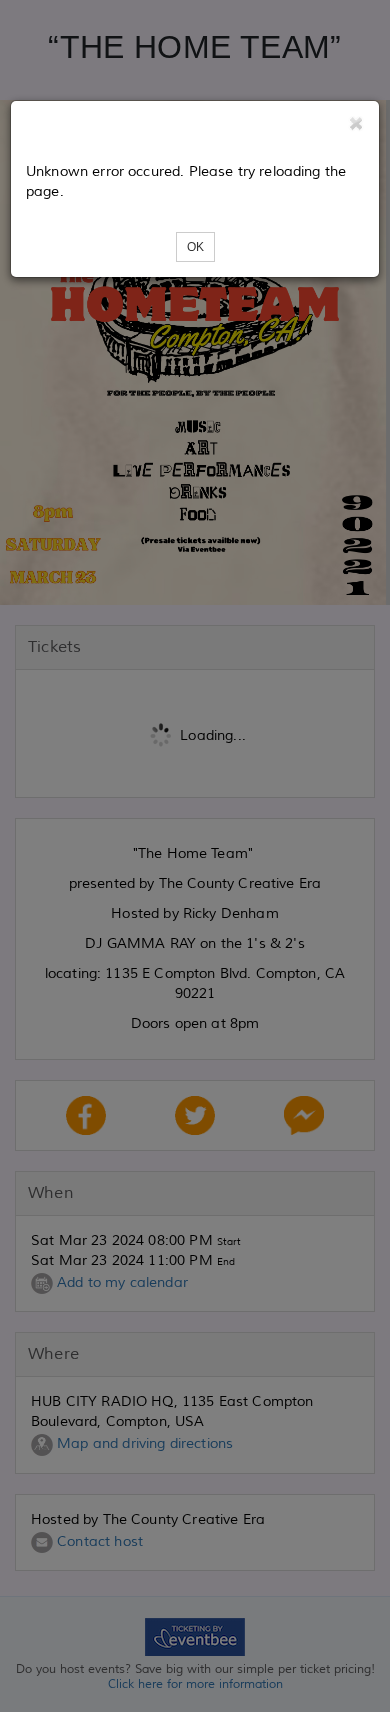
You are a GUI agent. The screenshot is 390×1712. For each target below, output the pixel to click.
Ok (195, 247)
